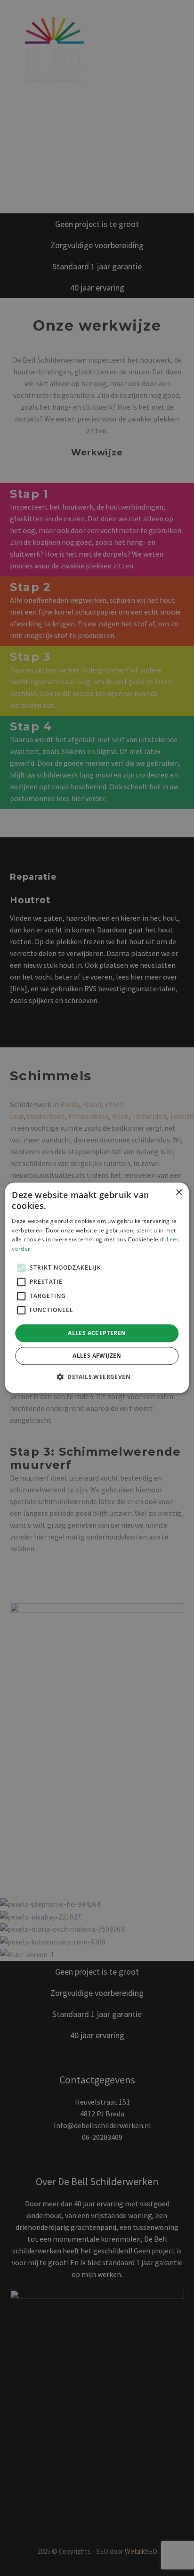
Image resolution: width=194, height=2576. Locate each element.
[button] (97, 1377)
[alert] (97, 1288)
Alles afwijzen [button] (97, 1356)
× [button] (179, 1193)
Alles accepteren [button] (97, 1333)
